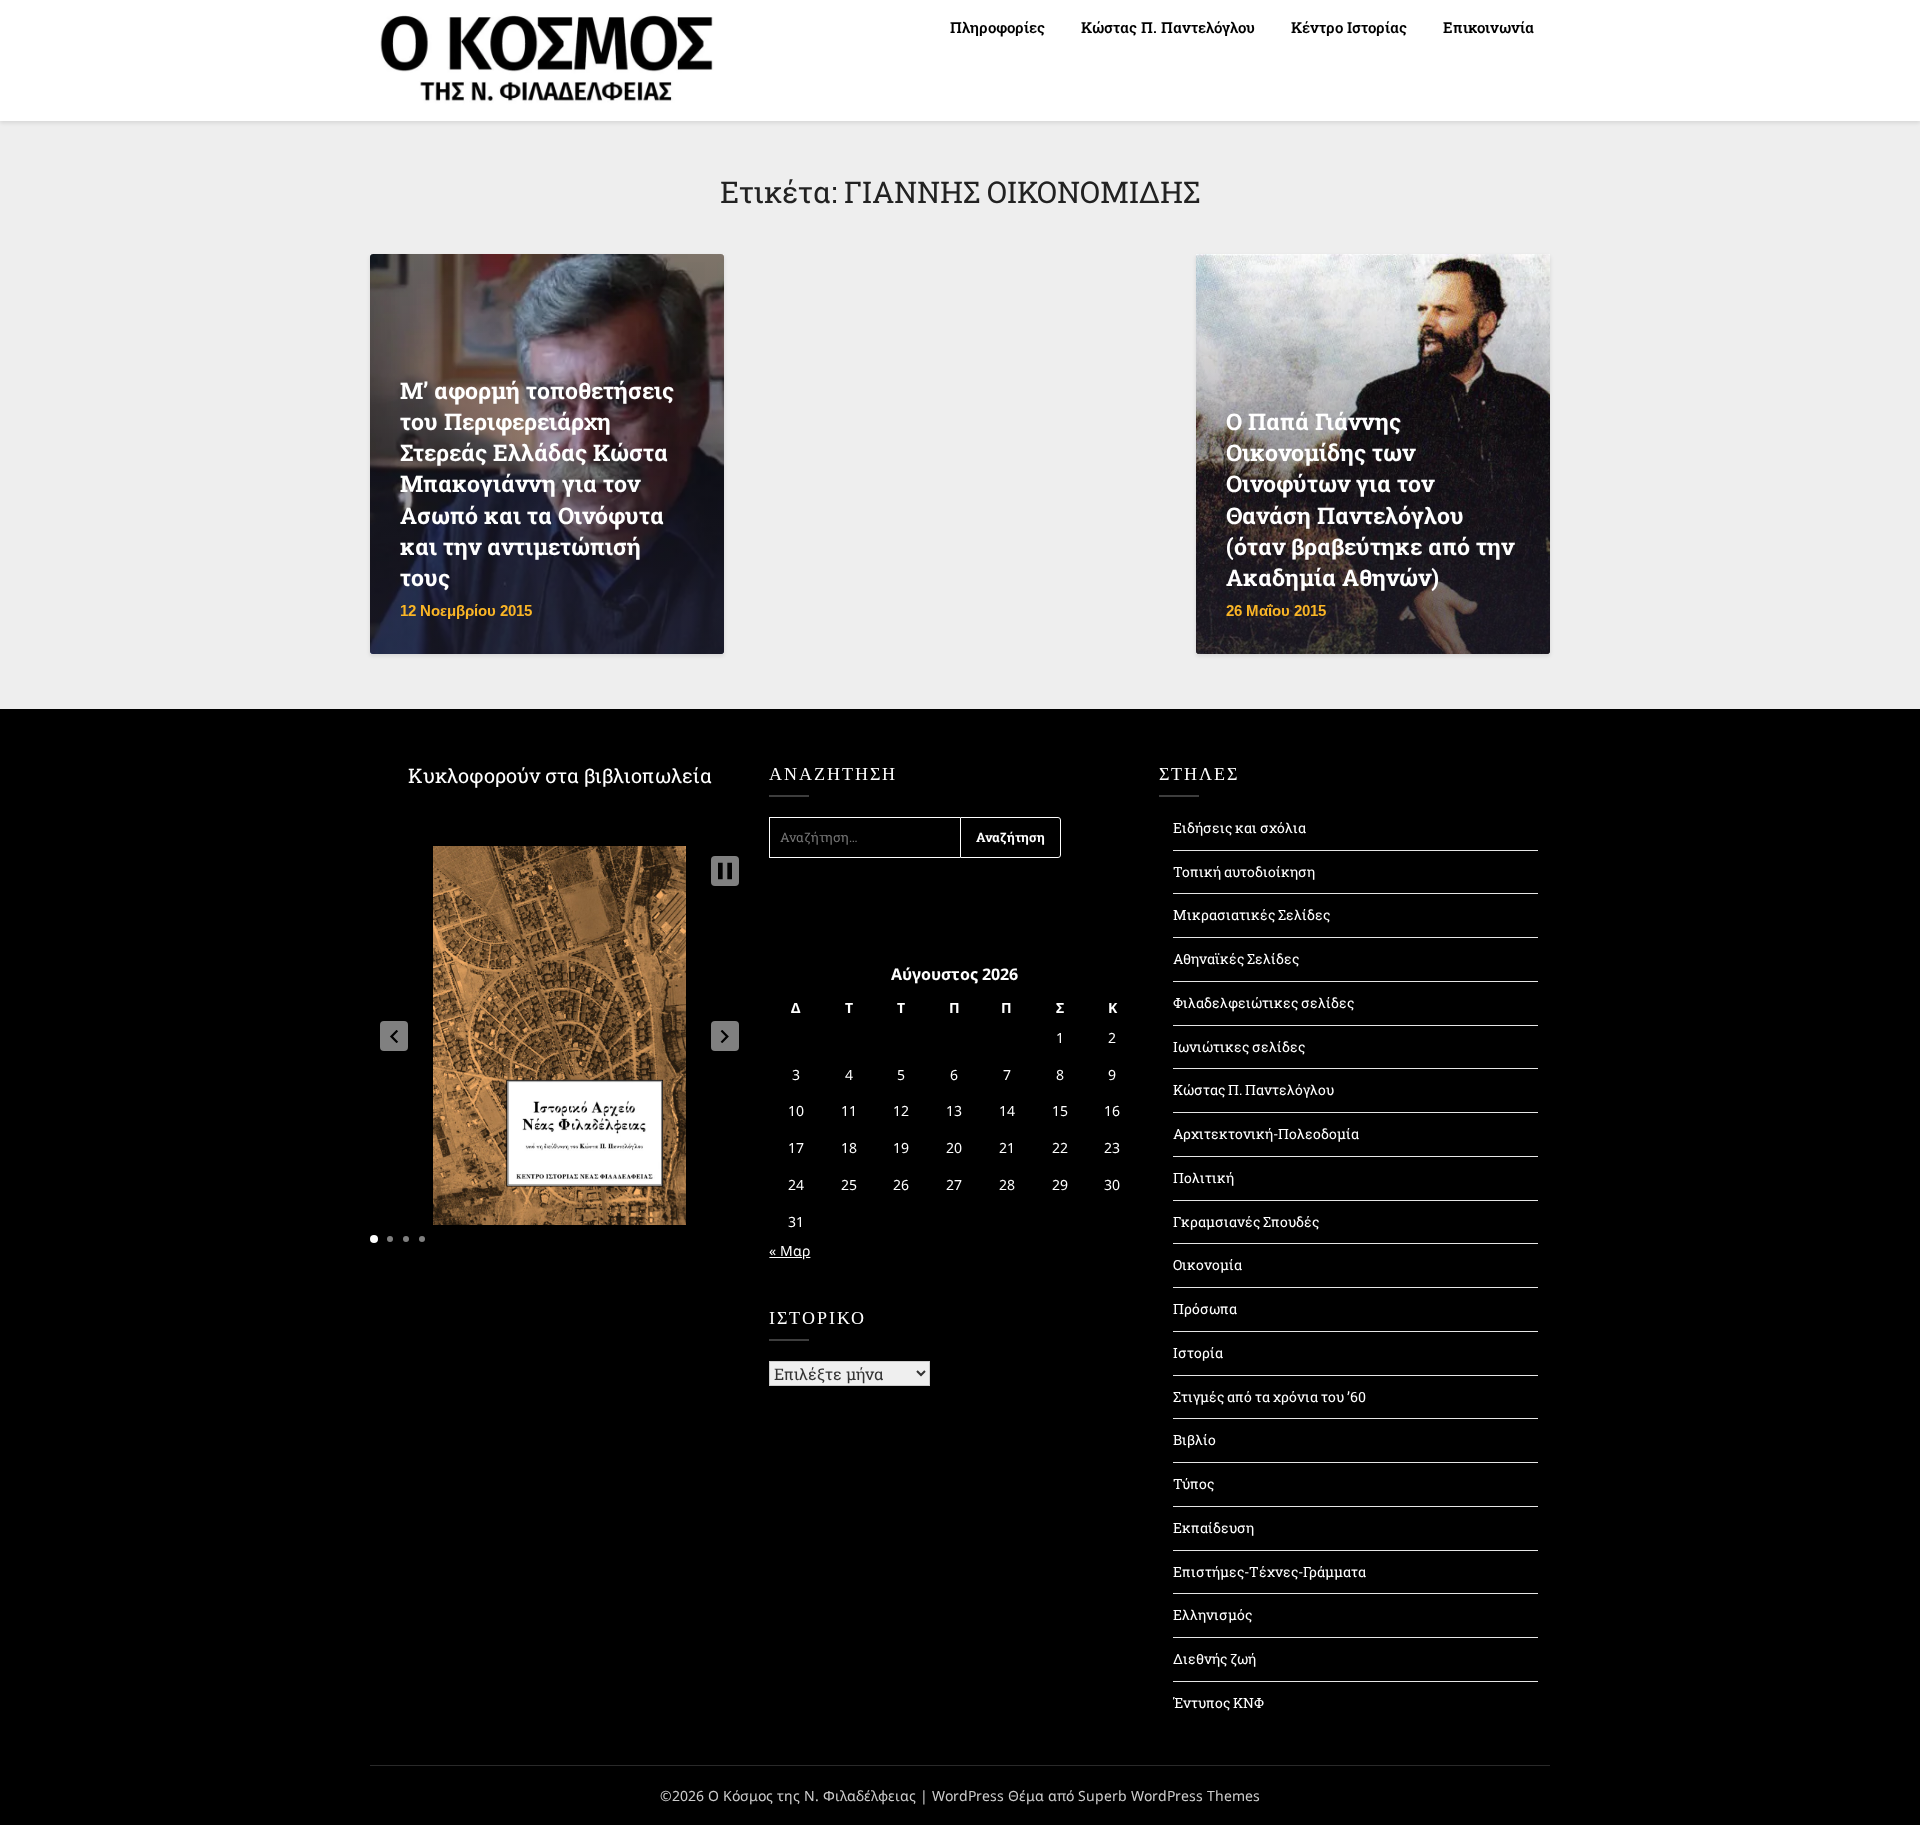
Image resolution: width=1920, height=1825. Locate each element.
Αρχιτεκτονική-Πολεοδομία (1266, 1133)
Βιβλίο (1194, 1439)
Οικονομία (1207, 1264)
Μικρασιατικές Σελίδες (1251, 914)
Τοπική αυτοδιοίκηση (1244, 871)
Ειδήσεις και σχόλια (1239, 827)
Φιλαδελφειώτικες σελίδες (1263, 1002)
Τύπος (1193, 1483)
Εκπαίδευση (1213, 1527)
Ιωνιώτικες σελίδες (1239, 1046)
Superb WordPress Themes (1169, 1795)
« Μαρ (789, 1250)
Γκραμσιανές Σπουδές (1246, 1221)
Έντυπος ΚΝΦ (1218, 1702)
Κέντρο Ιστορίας (1349, 27)
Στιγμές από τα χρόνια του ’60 (1269, 1396)
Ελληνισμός (1212, 1614)
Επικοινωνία (1488, 27)
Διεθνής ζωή (1214, 1658)
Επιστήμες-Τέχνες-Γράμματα (1269, 1571)
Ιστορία (1198, 1352)
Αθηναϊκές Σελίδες (1236, 958)
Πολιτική (1203, 1177)
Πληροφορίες (997, 27)
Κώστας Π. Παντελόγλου (1168, 27)
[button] (394, 1036)
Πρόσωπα (1205, 1308)
